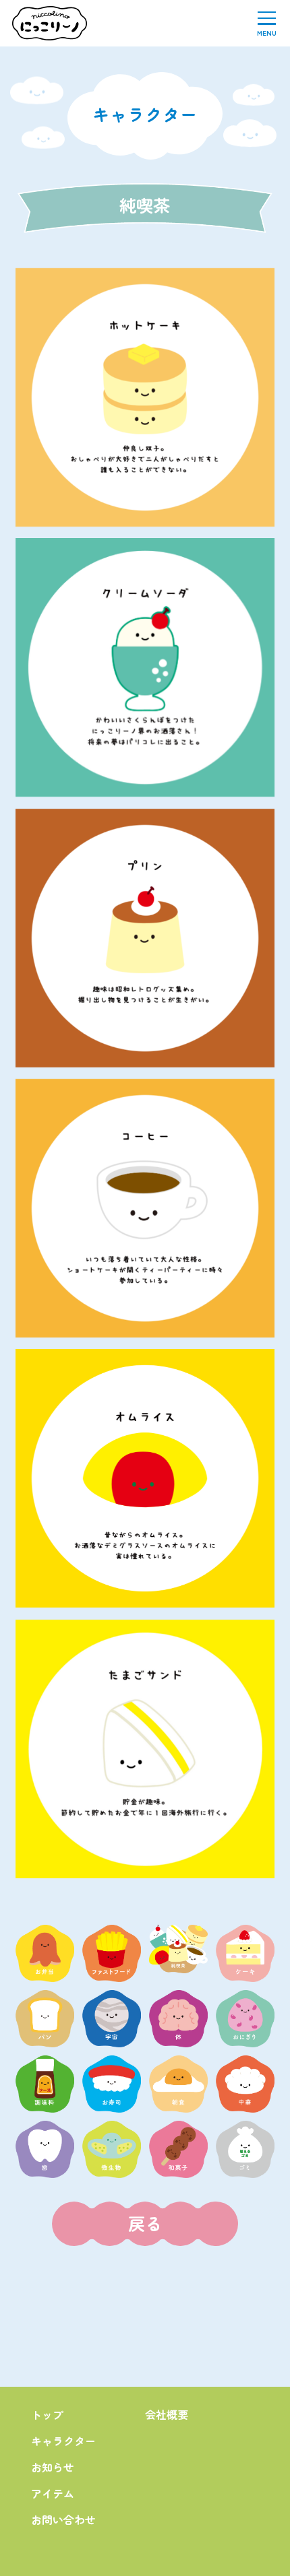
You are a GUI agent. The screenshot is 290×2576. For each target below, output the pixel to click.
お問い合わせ (63, 2519)
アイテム (53, 2493)
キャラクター (63, 2441)
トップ (47, 2414)
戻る (145, 2223)
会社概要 (167, 2414)
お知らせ (53, 2467)
